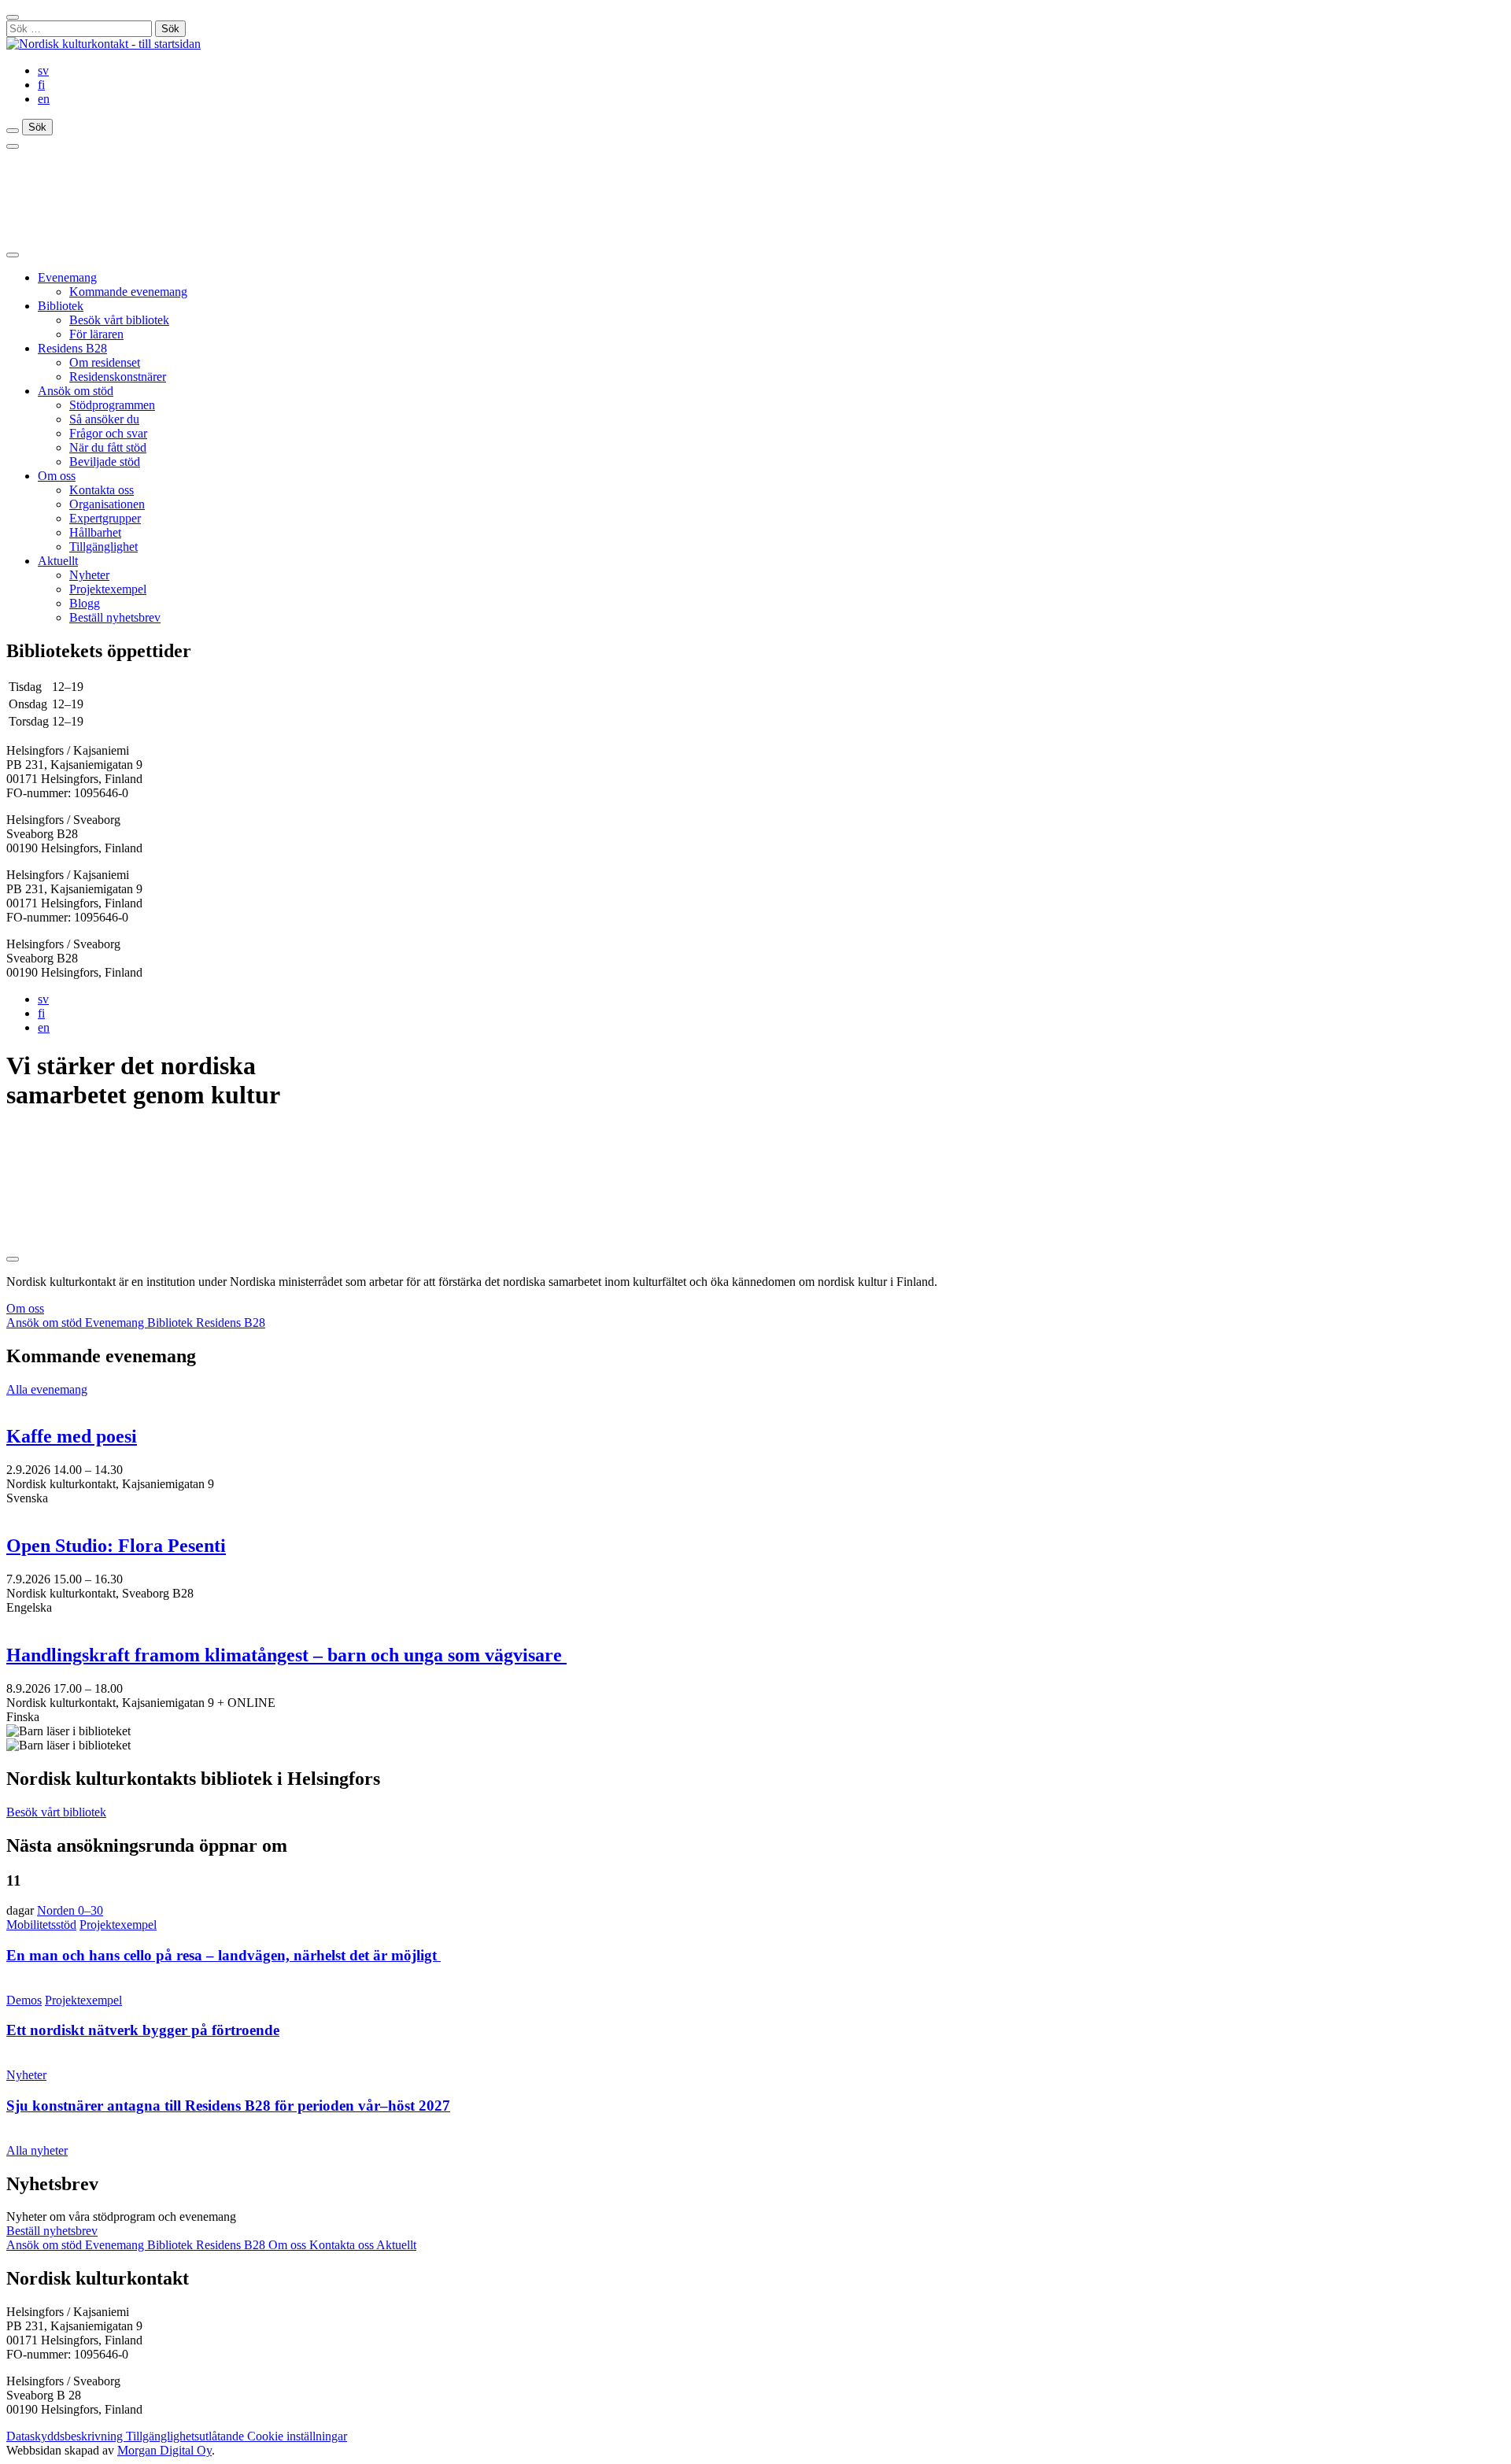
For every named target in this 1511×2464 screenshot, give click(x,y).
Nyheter (89, 575)
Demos (24, 2000)
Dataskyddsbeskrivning (66, 2436)
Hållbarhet (95, 532)
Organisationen (107, 504)
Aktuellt (58, 561)
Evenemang (67, 277)
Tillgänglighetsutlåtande (187, 2436)
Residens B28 (72, 348)
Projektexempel (108, 589)
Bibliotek (61, 306)
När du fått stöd (108, 447)
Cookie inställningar (297, 2436)
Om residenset (105, 362)
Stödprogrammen (112, 405)
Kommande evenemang (128, 292)
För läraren (96, 334)
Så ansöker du (104, 419)
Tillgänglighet (103, 547)
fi (41, 85)
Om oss (57, 476)
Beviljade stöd (105, 462)
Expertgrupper (105, 518)
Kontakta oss (102, 490)
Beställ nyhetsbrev (115, 617)
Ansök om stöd (76, 391)
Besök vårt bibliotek (119, 320)
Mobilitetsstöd (41, 1925)
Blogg (85, 603)
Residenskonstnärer (118, 377)
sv (43, 70)
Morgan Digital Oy (164, 2450)
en (44, 99)
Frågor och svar (108, 433)
